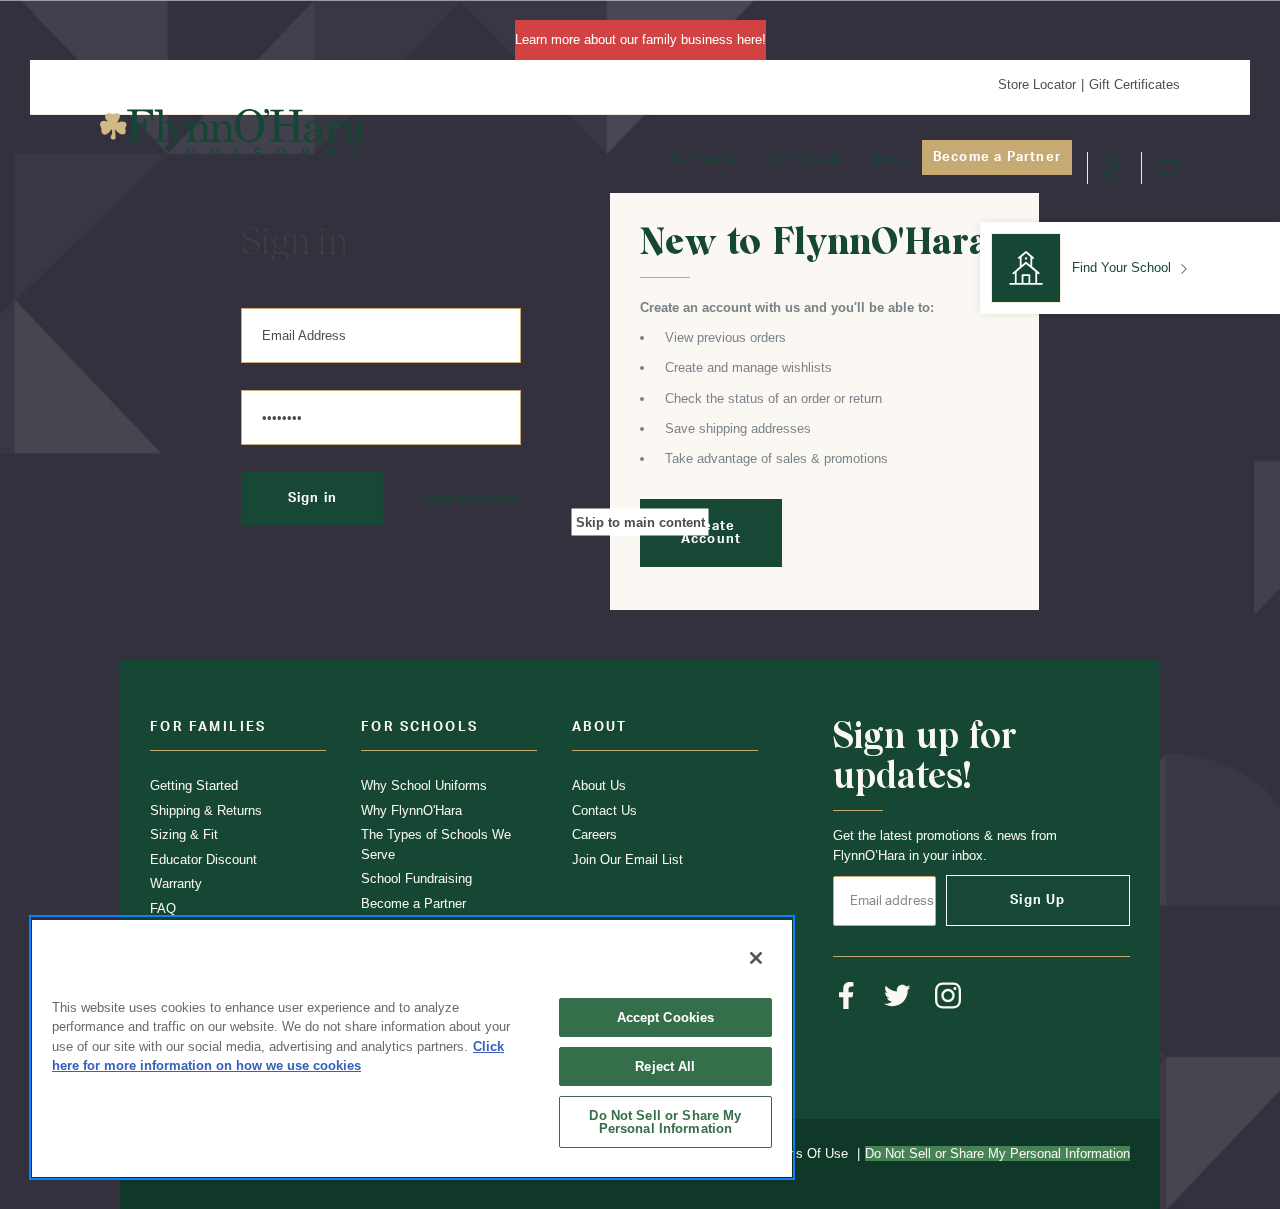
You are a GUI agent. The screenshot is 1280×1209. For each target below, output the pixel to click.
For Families (707, 159)
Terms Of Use (807, 1153)
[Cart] (1168, 168)
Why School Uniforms (424, 785)
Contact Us (604, 810)
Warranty (176, 883)
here (749, 39)
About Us (599, 785)
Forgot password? (469, 498)
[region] (412, 1047)
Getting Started (194, 785)
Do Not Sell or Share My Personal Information (665, 1122)
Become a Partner (997, 157)
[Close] (756, 958)
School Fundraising (416, 878)
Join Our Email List (627, 859)
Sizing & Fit (184, 834)
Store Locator (1037, 84)
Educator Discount (203, 859)
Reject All (665, 1066)
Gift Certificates (1134, 84)
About (890, 159)
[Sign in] (1114, 168)
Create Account (711, 533)
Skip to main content (640, 521)
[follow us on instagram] (948, 995)
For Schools (808, 159)
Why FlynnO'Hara (411, 810)
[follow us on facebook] (846, 995)
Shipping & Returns (206, 810)
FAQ (163, 908)
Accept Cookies (666, 1017)
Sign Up (1037, 900)
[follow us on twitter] (897, 995)
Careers (594, 834)
